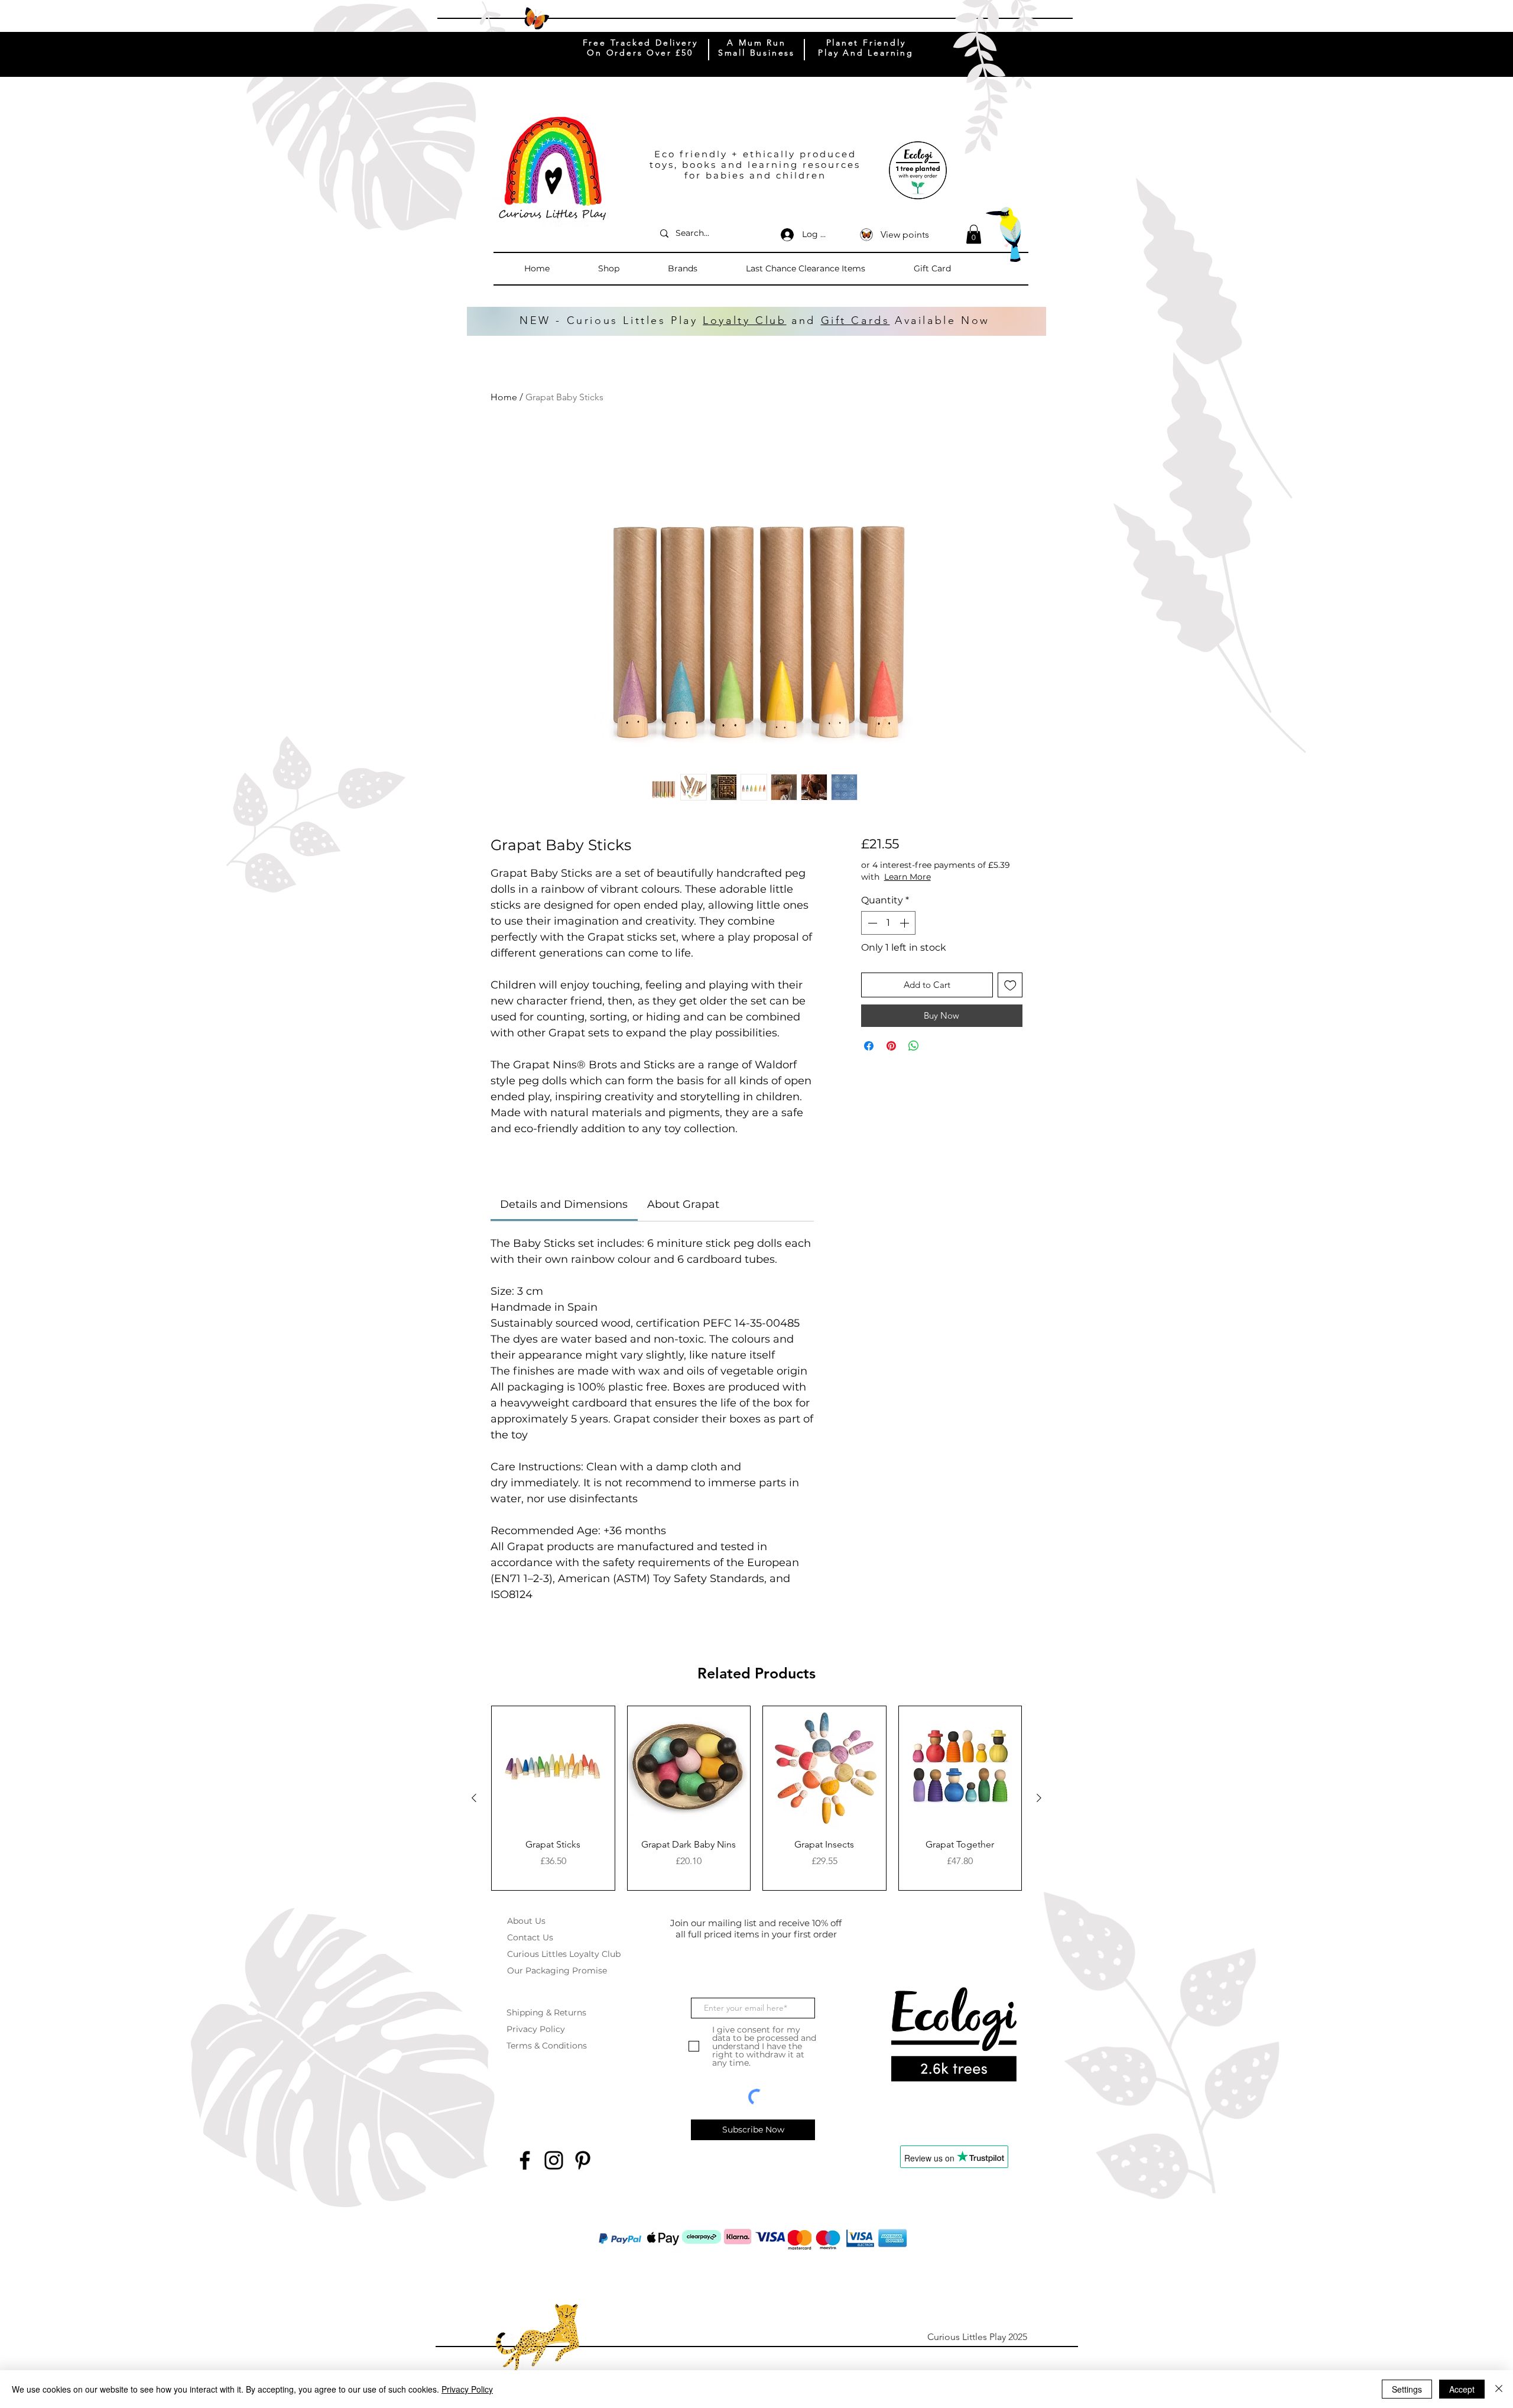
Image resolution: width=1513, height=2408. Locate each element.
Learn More (955, 877)
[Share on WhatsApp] (914, 1046)
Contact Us (530, 1937)
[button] (627, 268)
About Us (526, 1921)
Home (504, 397)
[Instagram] (554, 2160)
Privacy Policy (536, 2029)
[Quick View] (553, 1768)
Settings (1407, 2389)
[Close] (1499, 2389)
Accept (1462, 2389)
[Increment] (905, 923)
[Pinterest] (583, 2160)
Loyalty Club (744, 320)
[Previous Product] (474, 1798)
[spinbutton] (888, 923)
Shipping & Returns (546, 2012)
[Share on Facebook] (869, 1046)
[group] (756, 1798)
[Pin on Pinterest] (891, 1046)
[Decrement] (871, 923)
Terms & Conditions (547, 2046)
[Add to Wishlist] (1010, 985)
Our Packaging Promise (557, 1971)
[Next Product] (1039, 1798)
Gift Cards (855, 320)
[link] (564, 1204)
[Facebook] (525, 2160)
